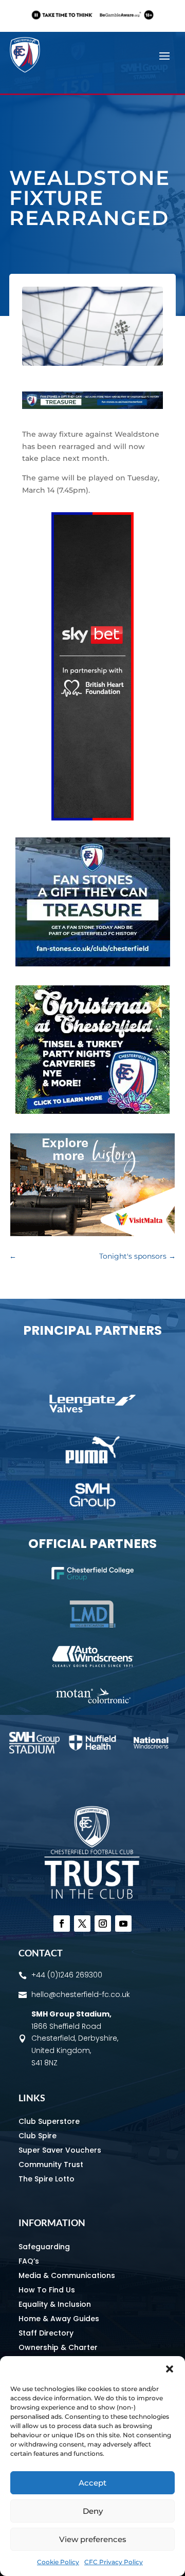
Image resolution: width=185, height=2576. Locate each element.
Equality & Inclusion (55, 2304)
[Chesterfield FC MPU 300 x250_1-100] (93, 964)
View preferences (93, 2539)
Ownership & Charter (58, 2347)
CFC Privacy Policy (114, 2562)
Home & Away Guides (59, 2319)
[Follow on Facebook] (62, 1924)
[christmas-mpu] (92, 1111)
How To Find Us (47, 2290)
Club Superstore (49, 2121)
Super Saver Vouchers (60, 2150)
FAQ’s (29, 2261)
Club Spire (38, 2136)
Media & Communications (67, 2275)
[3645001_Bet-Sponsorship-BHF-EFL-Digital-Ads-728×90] (92, 23)
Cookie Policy (58, 2562)
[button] (170, 2369)
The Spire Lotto (47, 2179)
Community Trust (51, 2164)
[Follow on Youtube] (123, 1924)
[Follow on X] (82, 1924)
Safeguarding (44, 2247)
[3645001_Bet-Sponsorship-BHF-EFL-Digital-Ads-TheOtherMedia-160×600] (92, 818)
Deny (93, 2511)
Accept (92, 2483)
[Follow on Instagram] (103, 1924)
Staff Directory (46, 2333)
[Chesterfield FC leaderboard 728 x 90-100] (92, 406)
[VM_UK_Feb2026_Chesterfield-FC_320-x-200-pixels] (92, 1234)
